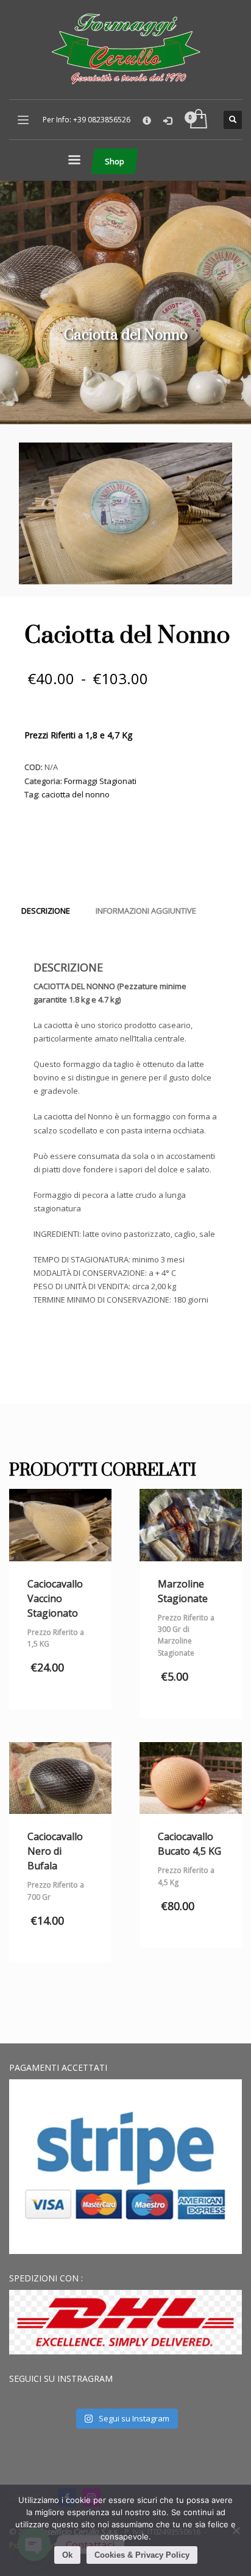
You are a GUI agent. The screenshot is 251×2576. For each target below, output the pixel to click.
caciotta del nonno (76, 794)
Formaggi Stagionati (100, 781)
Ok (67, 2555)
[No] (236, 2530)
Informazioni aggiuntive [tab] (146, 911)
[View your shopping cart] (198, 120)
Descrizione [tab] (46, 911)
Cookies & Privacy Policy (142, 2555)
